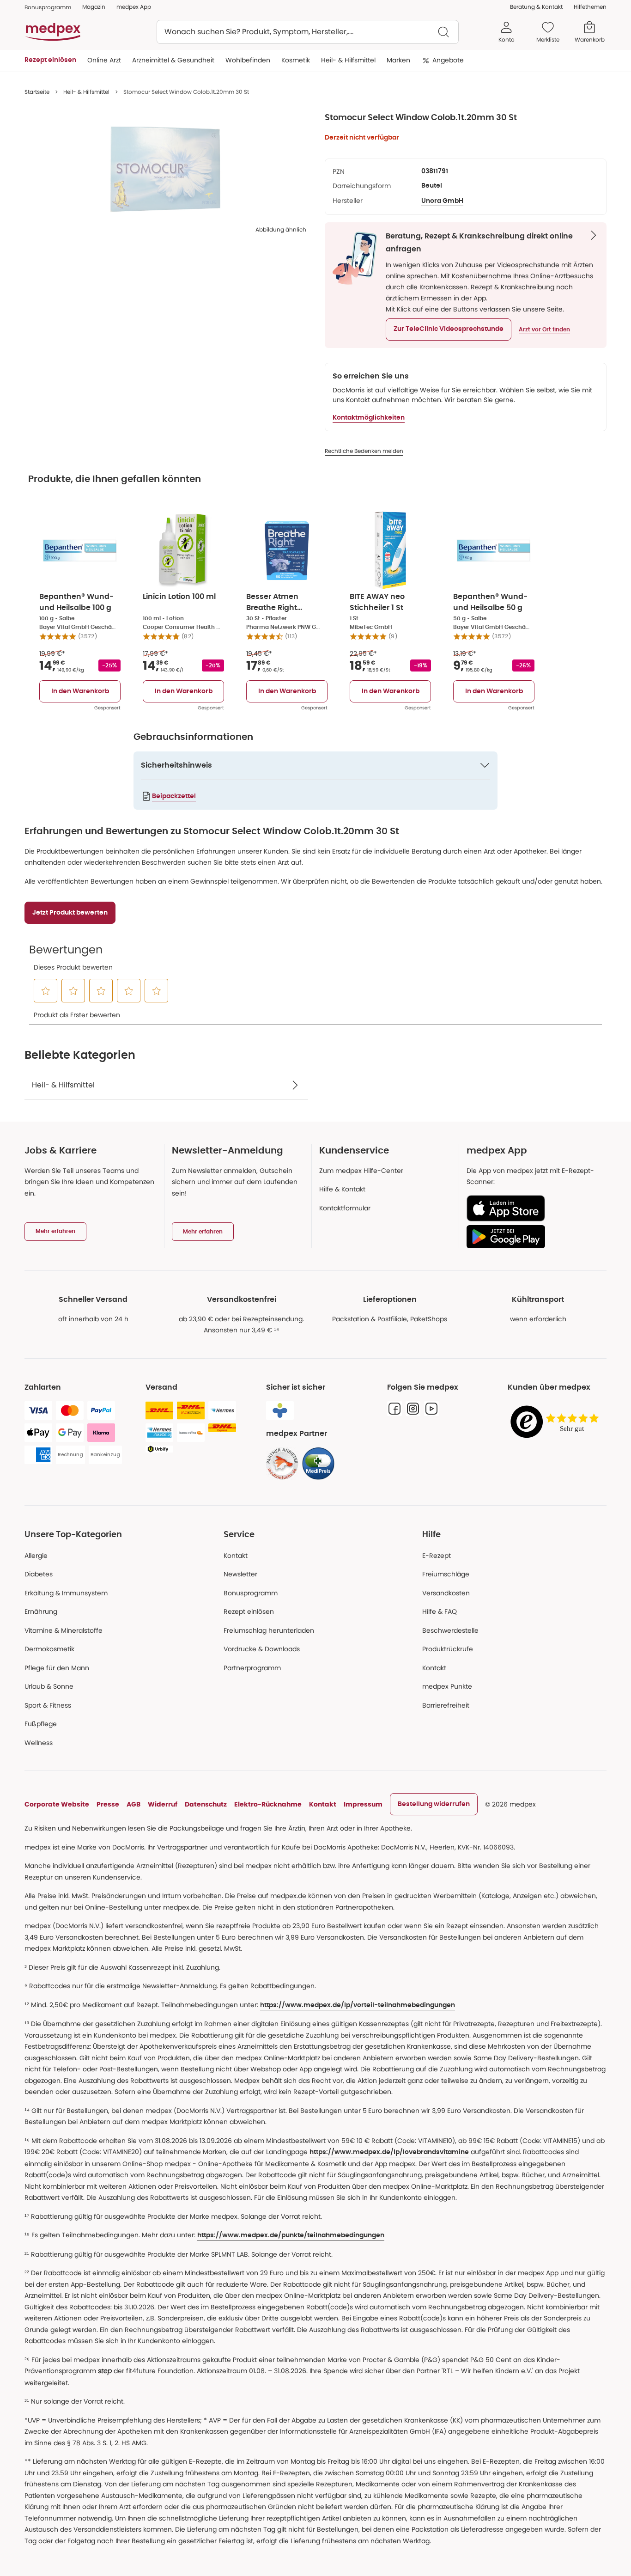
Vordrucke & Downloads (262, 1649)
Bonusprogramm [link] (48, 7)
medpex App (134, 7)
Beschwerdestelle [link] (450, 1630)
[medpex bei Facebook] (394, 1409)
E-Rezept (437, 1556)
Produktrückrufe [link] (448, 1649)
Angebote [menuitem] (448, 60)
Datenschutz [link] (206, 1804)
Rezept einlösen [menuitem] (50, 60)
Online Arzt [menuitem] (104, 60)
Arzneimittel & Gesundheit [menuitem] (173, 60)
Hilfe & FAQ (440, 1612)
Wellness (39, 1743)
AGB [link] (133, 1804)
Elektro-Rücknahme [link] (268, 1804)
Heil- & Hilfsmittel (86, 92)
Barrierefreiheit (446, 1705)
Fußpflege (41, 1724)
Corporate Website (57, 1804)
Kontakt (236, 1556)
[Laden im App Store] (533, 1208)
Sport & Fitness (48, 1705)
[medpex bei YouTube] (431, 1409)
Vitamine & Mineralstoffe (64, 1630)
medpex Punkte (447, 1686)
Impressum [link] (363, 1804)
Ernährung (41, 1612)
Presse (108, 1804)
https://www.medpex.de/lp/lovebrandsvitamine (389, 2152)
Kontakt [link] (434, 1668)
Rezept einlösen (249, 1612)
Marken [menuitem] (398, 60)
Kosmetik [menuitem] (296, 60)
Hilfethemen (590, 7)
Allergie (36, 1556)
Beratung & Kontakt (536, 7)
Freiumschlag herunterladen (269, 1630)
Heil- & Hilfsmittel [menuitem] (348, 60)
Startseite (37, 92)
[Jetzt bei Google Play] (533, 1237)
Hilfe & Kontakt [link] (342, 1189)
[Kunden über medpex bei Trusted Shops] (557, 1422)
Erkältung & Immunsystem (66, 1593)
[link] (282, 1464)
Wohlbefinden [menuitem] (248, 60)
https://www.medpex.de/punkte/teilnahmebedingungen (291, 2235)
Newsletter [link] (240, 1574)
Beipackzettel (174, 796)
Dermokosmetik (49, 1649)
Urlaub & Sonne (49, 1686)
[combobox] (308, 32)
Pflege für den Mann (57, 1668)
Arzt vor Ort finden (544, 330)
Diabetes (39, 1574)
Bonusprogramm (251, 1593)
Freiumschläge (446, 1574)
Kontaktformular (345, 1208)
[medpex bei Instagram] (413, 1409)
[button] (449, 330)
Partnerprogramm (252, 1668)
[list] (165, 169)
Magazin (94, 7)
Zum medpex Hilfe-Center (361, 1171)
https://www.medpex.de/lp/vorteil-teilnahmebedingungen (358, 2005)
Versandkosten (446, 1593)
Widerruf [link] (163, 1804)
